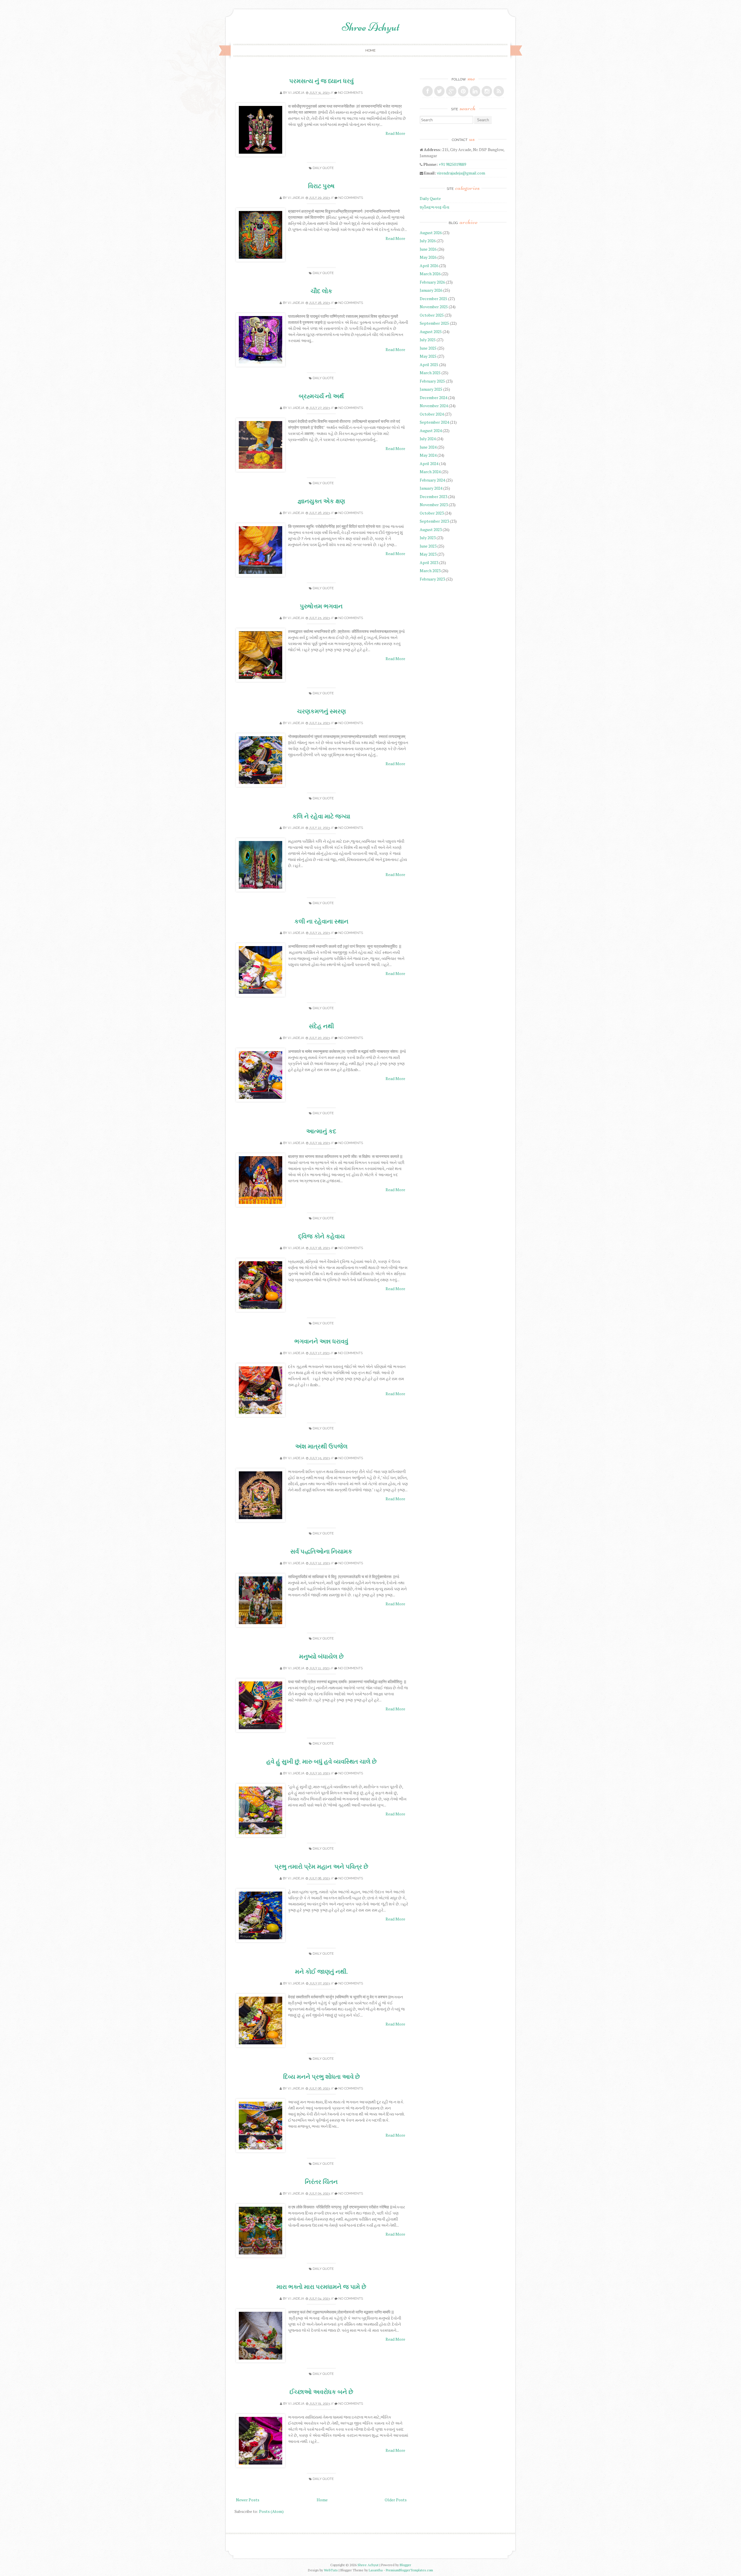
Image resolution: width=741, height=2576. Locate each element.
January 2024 (431, 488)
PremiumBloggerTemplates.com (409, 2570)
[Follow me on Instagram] (487, 91)
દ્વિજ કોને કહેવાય (321, 1236)
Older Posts (396, 2500)
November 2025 (434, 307)
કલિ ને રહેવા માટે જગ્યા (321, 816)
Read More (395, 133)
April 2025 (429, 365)
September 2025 (434, 323)
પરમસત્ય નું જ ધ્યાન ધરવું (321, 81)
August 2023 (431, 529)
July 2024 (428, 439)
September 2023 (434, 521)
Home (370, 50)
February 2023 (432, 579)
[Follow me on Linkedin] (475, 91)
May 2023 (428, 554)
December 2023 (433, 496)
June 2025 (428, 348)
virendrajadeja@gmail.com (461, 173)
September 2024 (434, 422)
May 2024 (428, 455)
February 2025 (432, 381)
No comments (350, 93)
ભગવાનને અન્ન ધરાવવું (321, 1341)
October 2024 (432, 414)
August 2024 (431, 430)
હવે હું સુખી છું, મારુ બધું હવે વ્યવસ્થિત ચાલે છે (321, 1761)
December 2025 (433, 299)
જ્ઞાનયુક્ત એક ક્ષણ (321, 501)
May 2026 (428, 257)
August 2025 (431, 332)
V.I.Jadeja (296, 93)
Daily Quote (323, 168)
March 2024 (430, 472)
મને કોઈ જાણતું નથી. (321, 1972)
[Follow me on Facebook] (428, 91)
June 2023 (428, 546)
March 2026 (430, 274)
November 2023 (434, 505)
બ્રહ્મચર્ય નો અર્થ (321, 396)
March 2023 (430, 571)
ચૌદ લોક (321, 291)
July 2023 (428, 538)
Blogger (405, 2565)
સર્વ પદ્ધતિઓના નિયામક (321, 1551)
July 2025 (428, 340)
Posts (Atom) (271, 2511)
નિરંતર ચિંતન (321, 2182)
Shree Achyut (371, 27)
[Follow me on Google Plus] (451, 91)
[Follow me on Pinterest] (463, 91)
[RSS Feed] (499, 91)
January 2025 (431, 389)
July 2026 (428, 241)
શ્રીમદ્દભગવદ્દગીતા (434, 207)
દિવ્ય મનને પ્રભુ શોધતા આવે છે (321, 2077)
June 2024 (428, 447)
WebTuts (331, 2570)
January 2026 (431, 290)
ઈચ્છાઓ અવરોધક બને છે (321, 2392)
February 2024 (432, 480)
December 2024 (433, 397)
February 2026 (432, 282)
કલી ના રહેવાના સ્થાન (321, 921)
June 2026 (428, 249)
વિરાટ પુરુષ (321, 186)
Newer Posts (248, 2500)
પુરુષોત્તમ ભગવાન (321, 606)
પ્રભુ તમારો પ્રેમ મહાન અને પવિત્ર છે (321, 1867)
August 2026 (431, 233)
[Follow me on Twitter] (439, 91)
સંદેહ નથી (321, 1026)
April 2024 (429, 463)
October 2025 (432, 315)
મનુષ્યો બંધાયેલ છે (321, 1656)
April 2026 (429, 266)
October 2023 (432, 513)
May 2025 (428, 356)
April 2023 (429, 562)
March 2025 (430, 373)
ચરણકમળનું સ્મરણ (321, 711)
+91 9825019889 (452, 164)
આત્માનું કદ (321, 1131)
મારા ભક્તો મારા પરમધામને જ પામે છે (321, 2287)
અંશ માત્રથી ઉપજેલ (321, 1446)
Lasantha (376, 2570)
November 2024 (434, 406)
